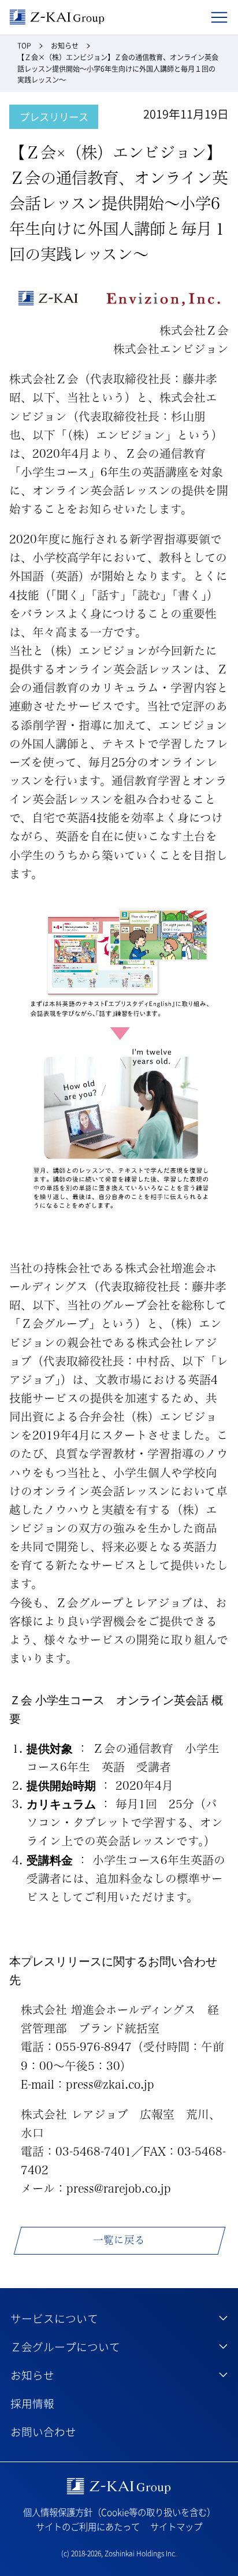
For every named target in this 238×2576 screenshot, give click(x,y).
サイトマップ (176, 2527)
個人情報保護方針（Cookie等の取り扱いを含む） (119, 2512)
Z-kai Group (57, 17)
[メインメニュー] (219, 18)
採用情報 (32, 2403)
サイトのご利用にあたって (88, 2527)
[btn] (119, 2318)
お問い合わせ (43, 2431)
